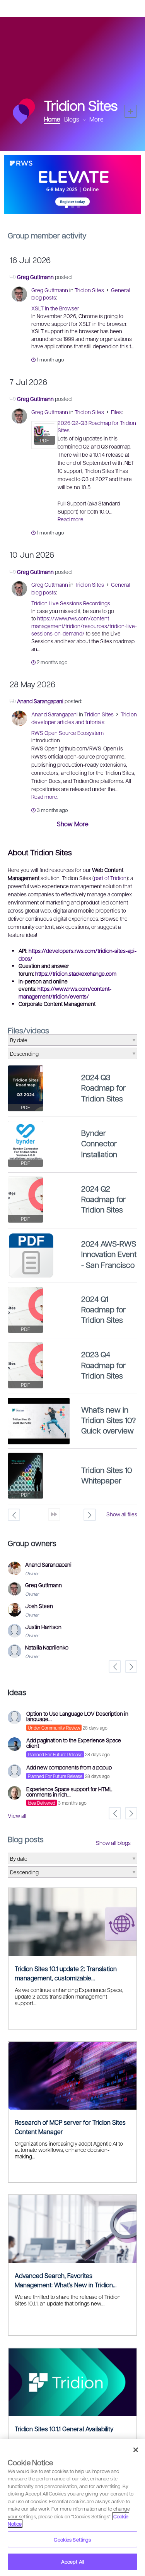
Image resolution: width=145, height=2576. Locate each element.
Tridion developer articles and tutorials (84, 718)
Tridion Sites (89, 290)
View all (17, 1816)
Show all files (122, 1514)
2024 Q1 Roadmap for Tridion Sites (103, 1309)
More (96, 119)
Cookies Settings (72, 2539)
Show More (73, 824)
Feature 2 (79, 207)
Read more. (71, 519)
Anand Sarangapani (40, 701)
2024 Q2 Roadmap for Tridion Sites (103, 1199)
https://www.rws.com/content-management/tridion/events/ (65, 992)
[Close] (136, 2450)
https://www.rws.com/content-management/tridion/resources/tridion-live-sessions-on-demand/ (84, 626)
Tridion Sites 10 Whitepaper (107, 1475)
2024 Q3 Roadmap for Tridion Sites (103, 1088)
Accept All (72, 2561)
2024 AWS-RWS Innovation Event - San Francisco (109, 1254)
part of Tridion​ (110, 878)
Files (116, 412)
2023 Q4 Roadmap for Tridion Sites (103, 1365)
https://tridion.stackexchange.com (76, 973)
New (130, 111)
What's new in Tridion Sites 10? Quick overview (108, 1420)
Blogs (72, 119)
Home (52, 119)
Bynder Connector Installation (99, 1143)
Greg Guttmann (35, 277)
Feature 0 (67, 207)
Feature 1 (72, 207)
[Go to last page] (54, 1514)
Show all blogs (113, 1843)
